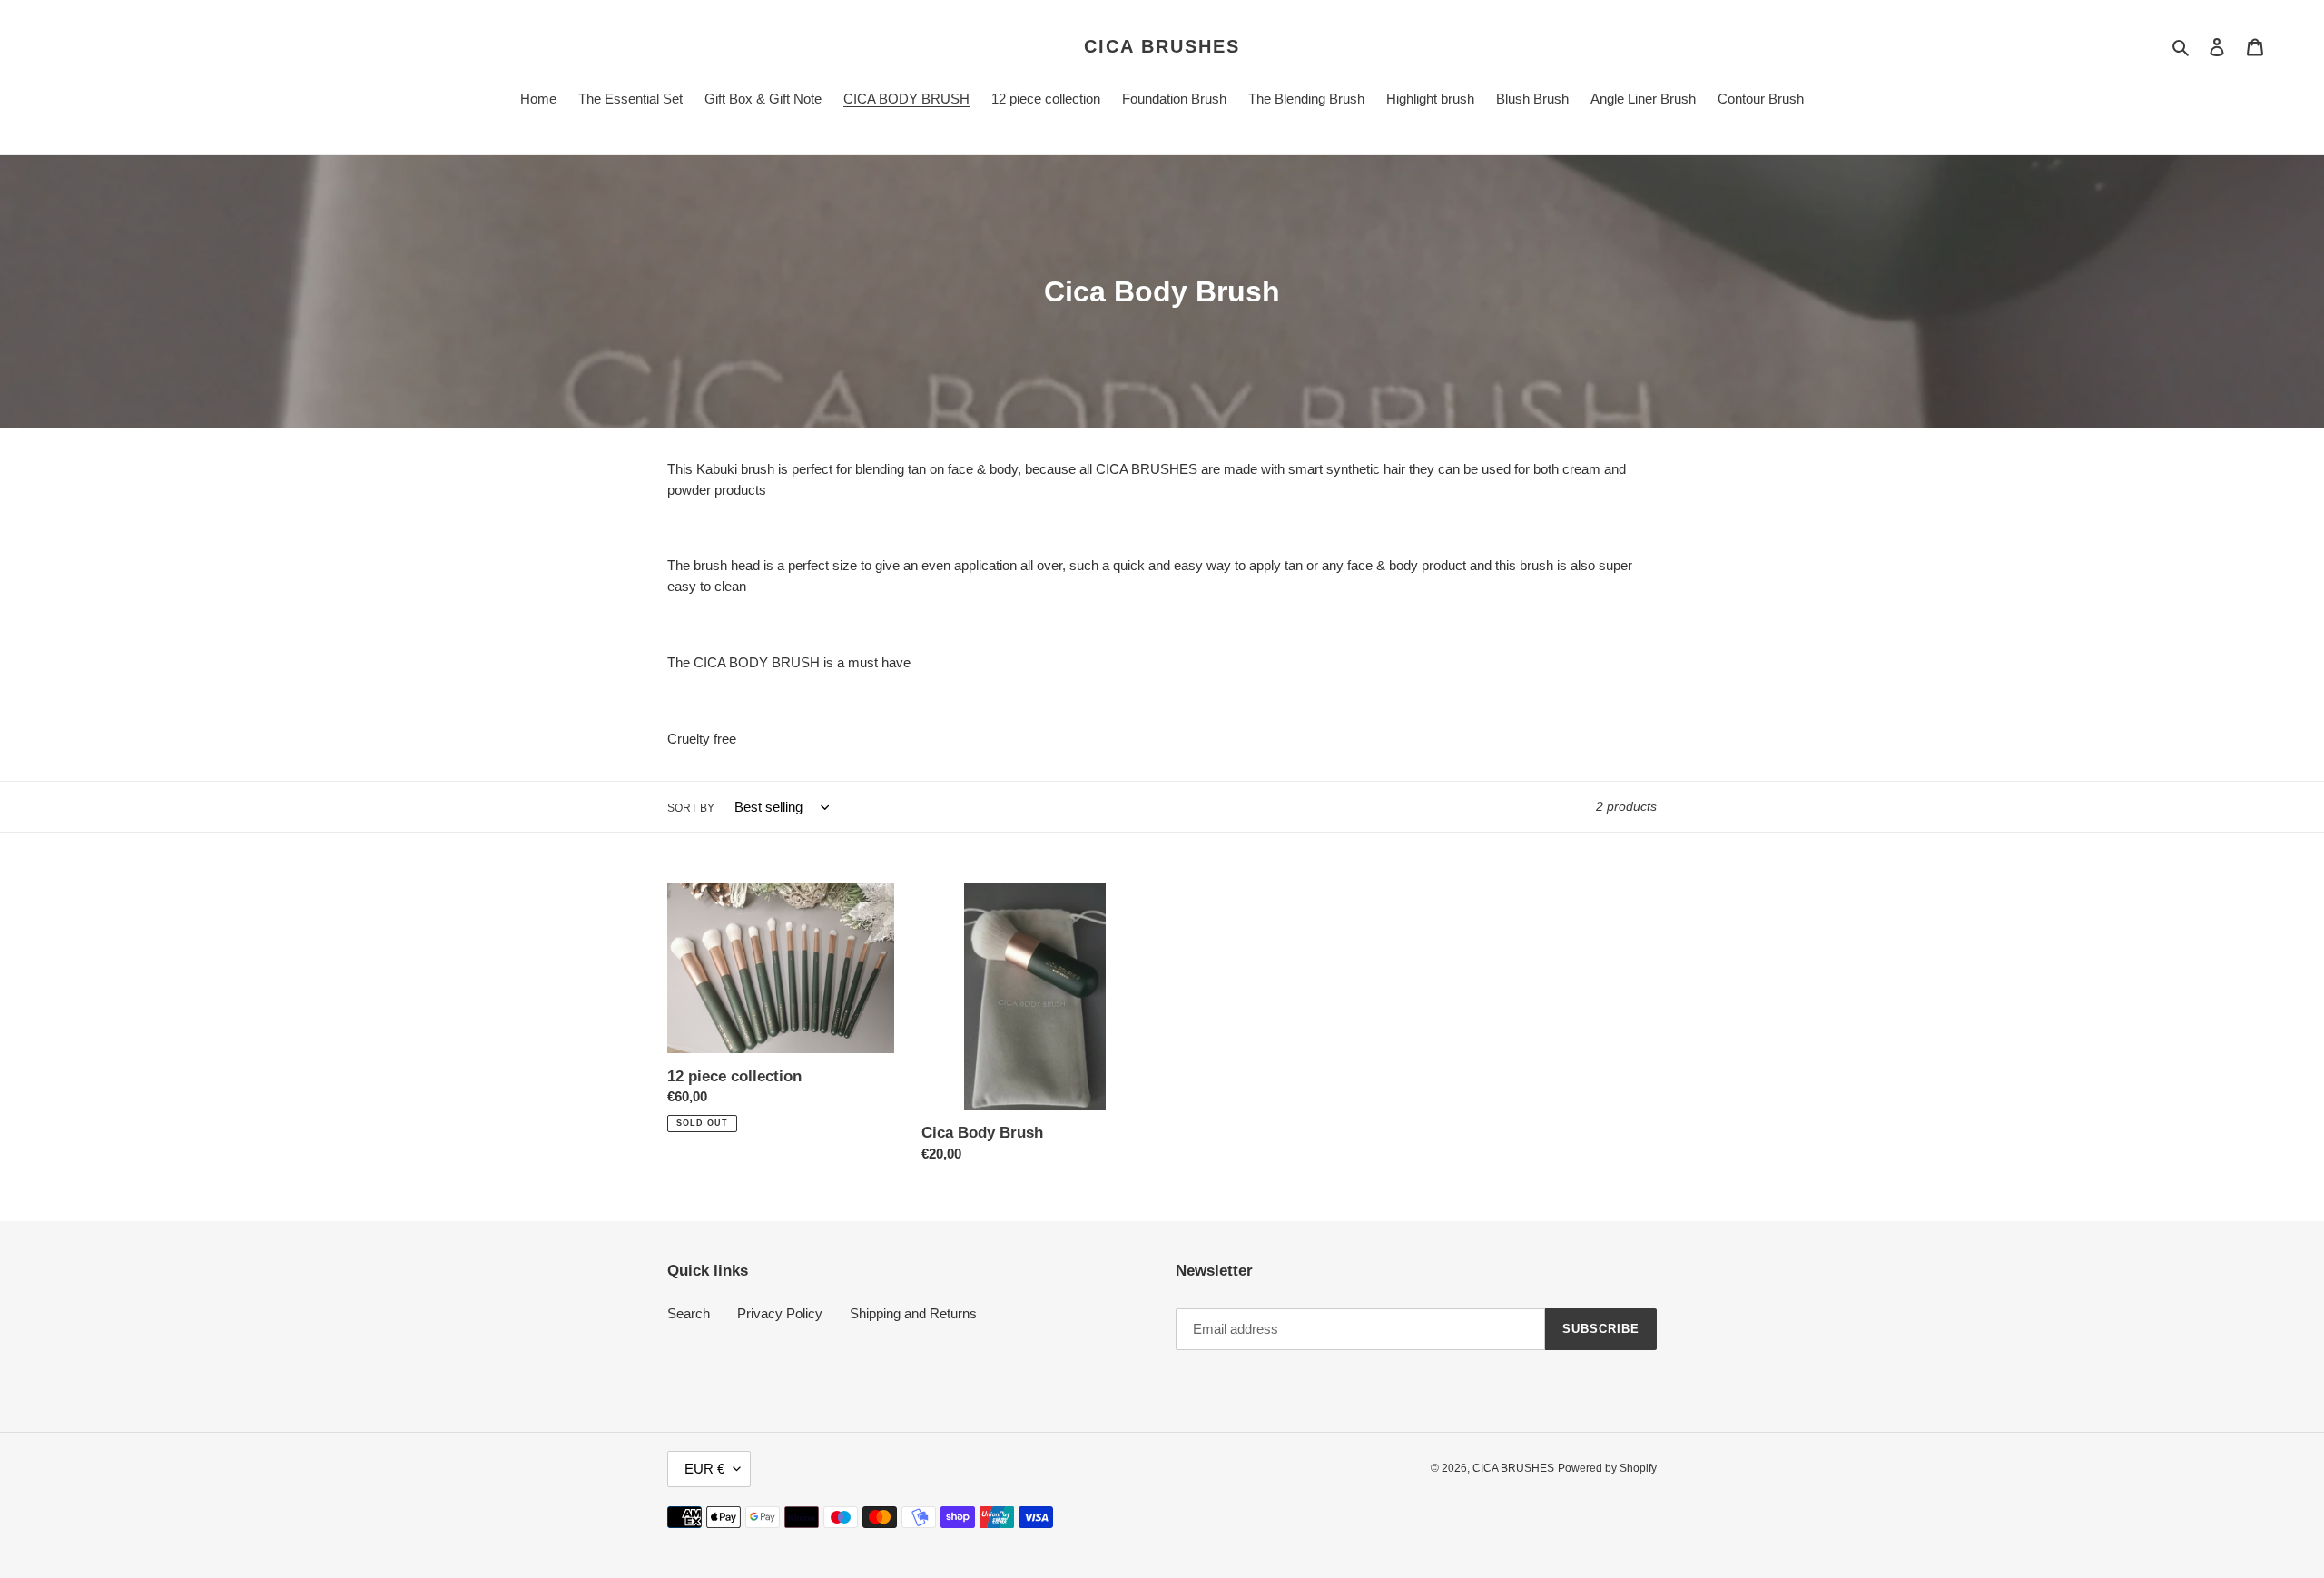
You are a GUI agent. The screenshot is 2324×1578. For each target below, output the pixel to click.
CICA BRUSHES (1162, 46)
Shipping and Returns (913, 1313)
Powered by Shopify (1607, 1468)
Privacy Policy (780, 1313)
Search (689, 1313)
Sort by (691, 808)
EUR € (704, 1469)
